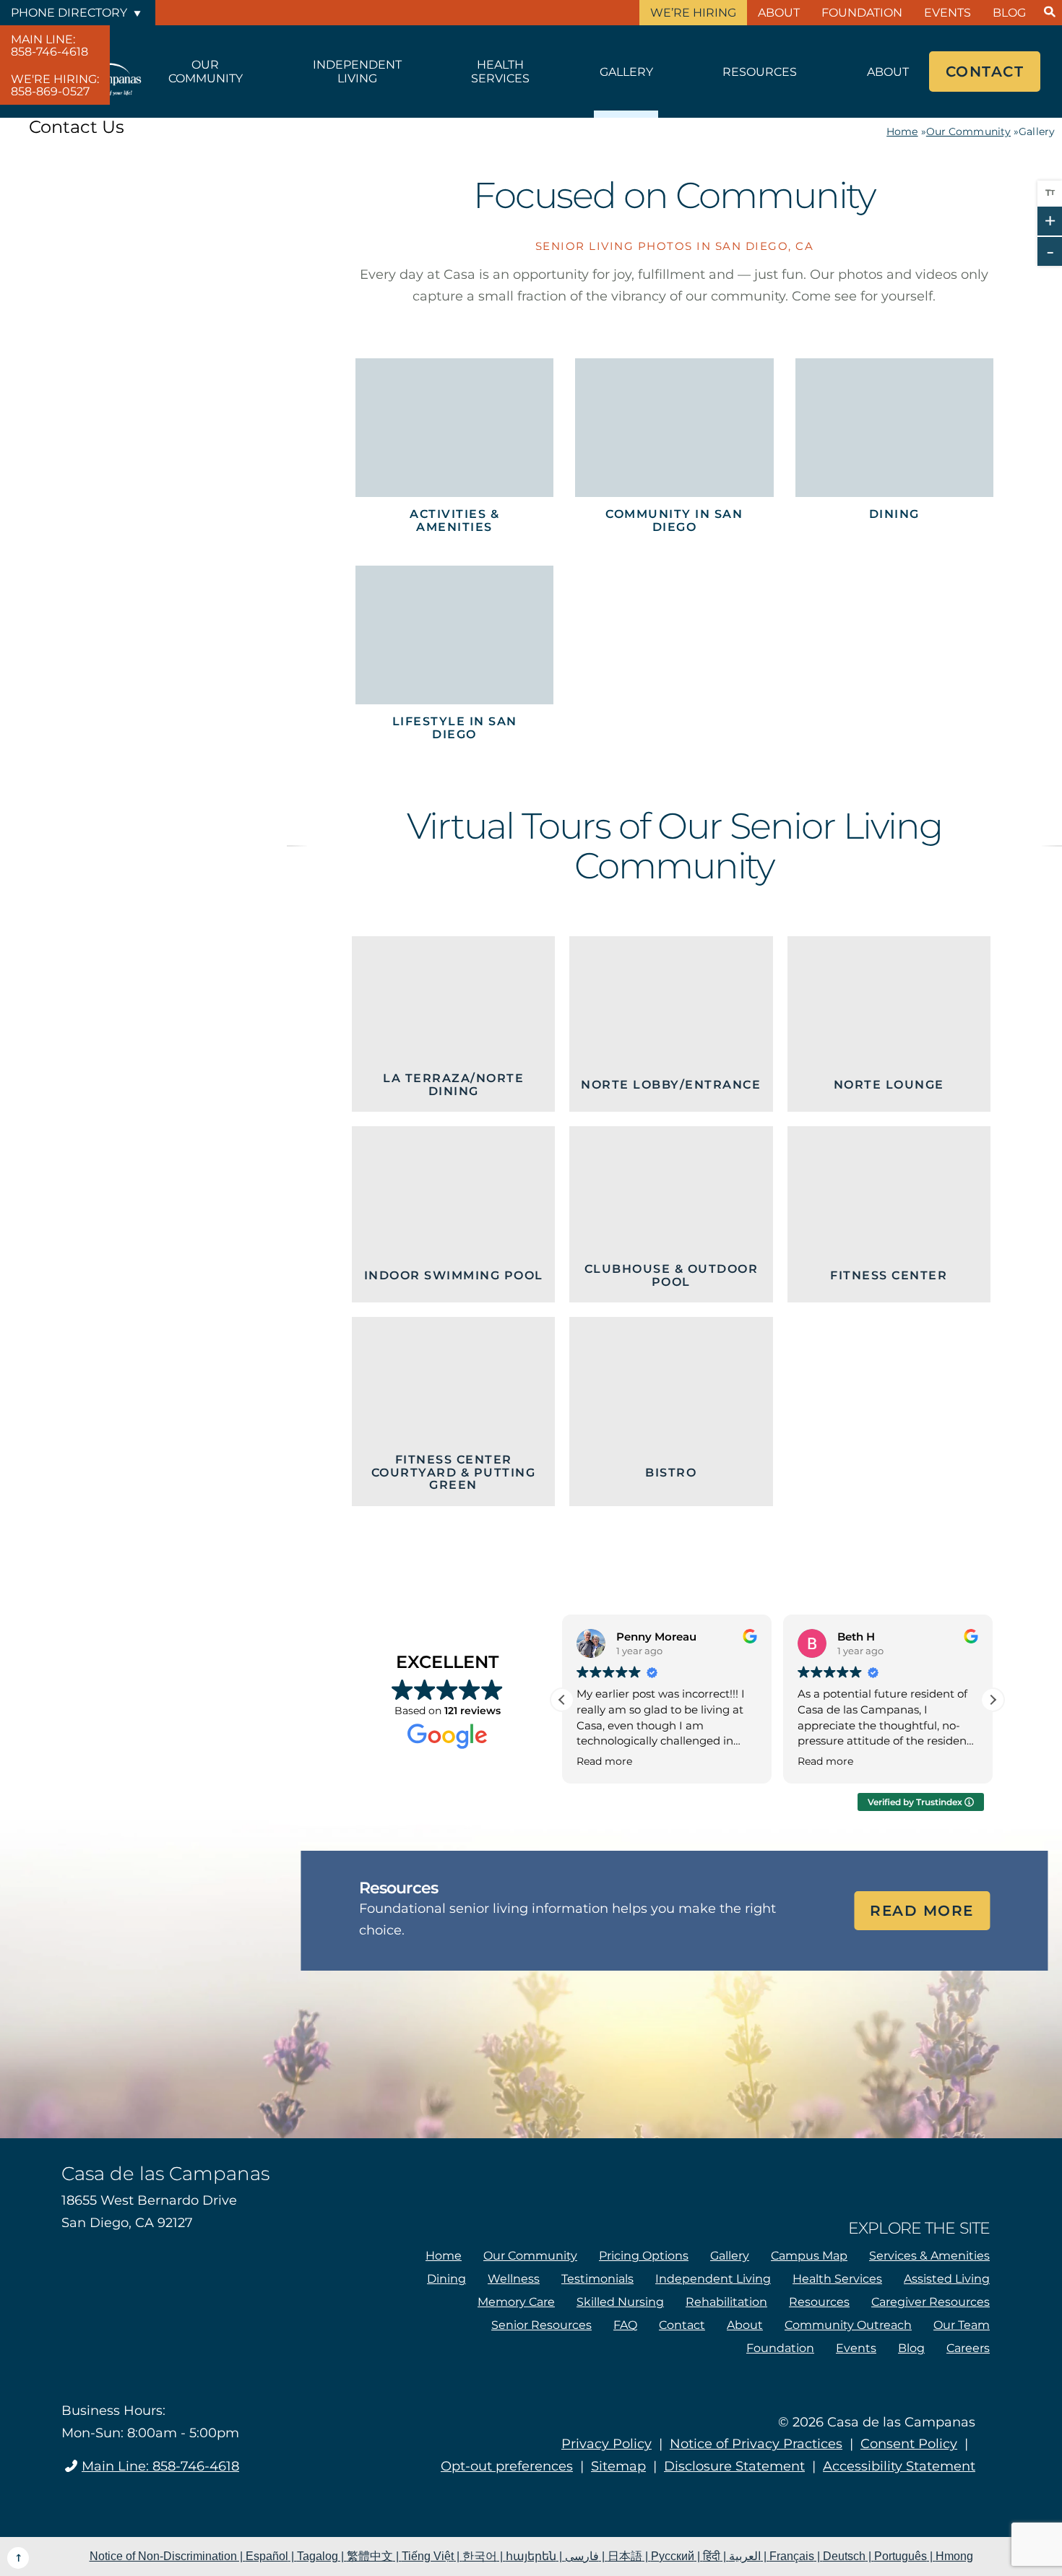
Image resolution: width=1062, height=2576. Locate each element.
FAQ (625, 2325)
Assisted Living (947, 2279)
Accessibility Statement (899, 2466)
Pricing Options (644, 2256)
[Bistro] (671, 1412)
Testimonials (597, 2279)
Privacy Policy (606, 2444)
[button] (993, 1700)
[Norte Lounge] (889, 1024)
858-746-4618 (49, 46)
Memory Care (516, 2302)
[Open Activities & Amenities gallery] (454, 451)
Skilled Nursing (620, 2302)
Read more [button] (604, 1761)
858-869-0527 (55, 85)
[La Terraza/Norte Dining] (453, 1024)
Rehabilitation (726, 2302)
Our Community (206, 72)
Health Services (500, 72)
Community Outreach (848, 2325)
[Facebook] (117, 2507)
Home (902, 131)
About (779, 13)
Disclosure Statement (734, 2466)
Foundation (862, 13)
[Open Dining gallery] (894, 451)
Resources (760, 72)
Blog (1009, 13)
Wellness (514, 2279)
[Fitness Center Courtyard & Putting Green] (453, 1412)
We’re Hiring (693, 13)
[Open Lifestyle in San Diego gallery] (454, 658)
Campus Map (809, 2256)
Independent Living (357, 72)
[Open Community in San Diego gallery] (674, 451)
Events (947, 13)
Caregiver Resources (931, 2302)
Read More (922, 1911)
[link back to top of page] (18, 2558)
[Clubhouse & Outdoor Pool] (671, 1214)
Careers (968, 2348)
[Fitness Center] (889, 1214)
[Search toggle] (1049, 13)
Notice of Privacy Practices (756, 2444)
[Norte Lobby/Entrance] (671, 1024)
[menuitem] (55, 45)
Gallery (626, 72)
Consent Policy (909, 2444)
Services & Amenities (929, 2256)
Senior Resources (541, 2325)
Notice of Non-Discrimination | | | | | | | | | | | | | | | (531, 2556)
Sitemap (618, 2466)
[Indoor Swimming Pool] (453, 1214)
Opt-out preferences (507, 2466)
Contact (985, 72)
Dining (446, 2279)
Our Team (962, 2325)
